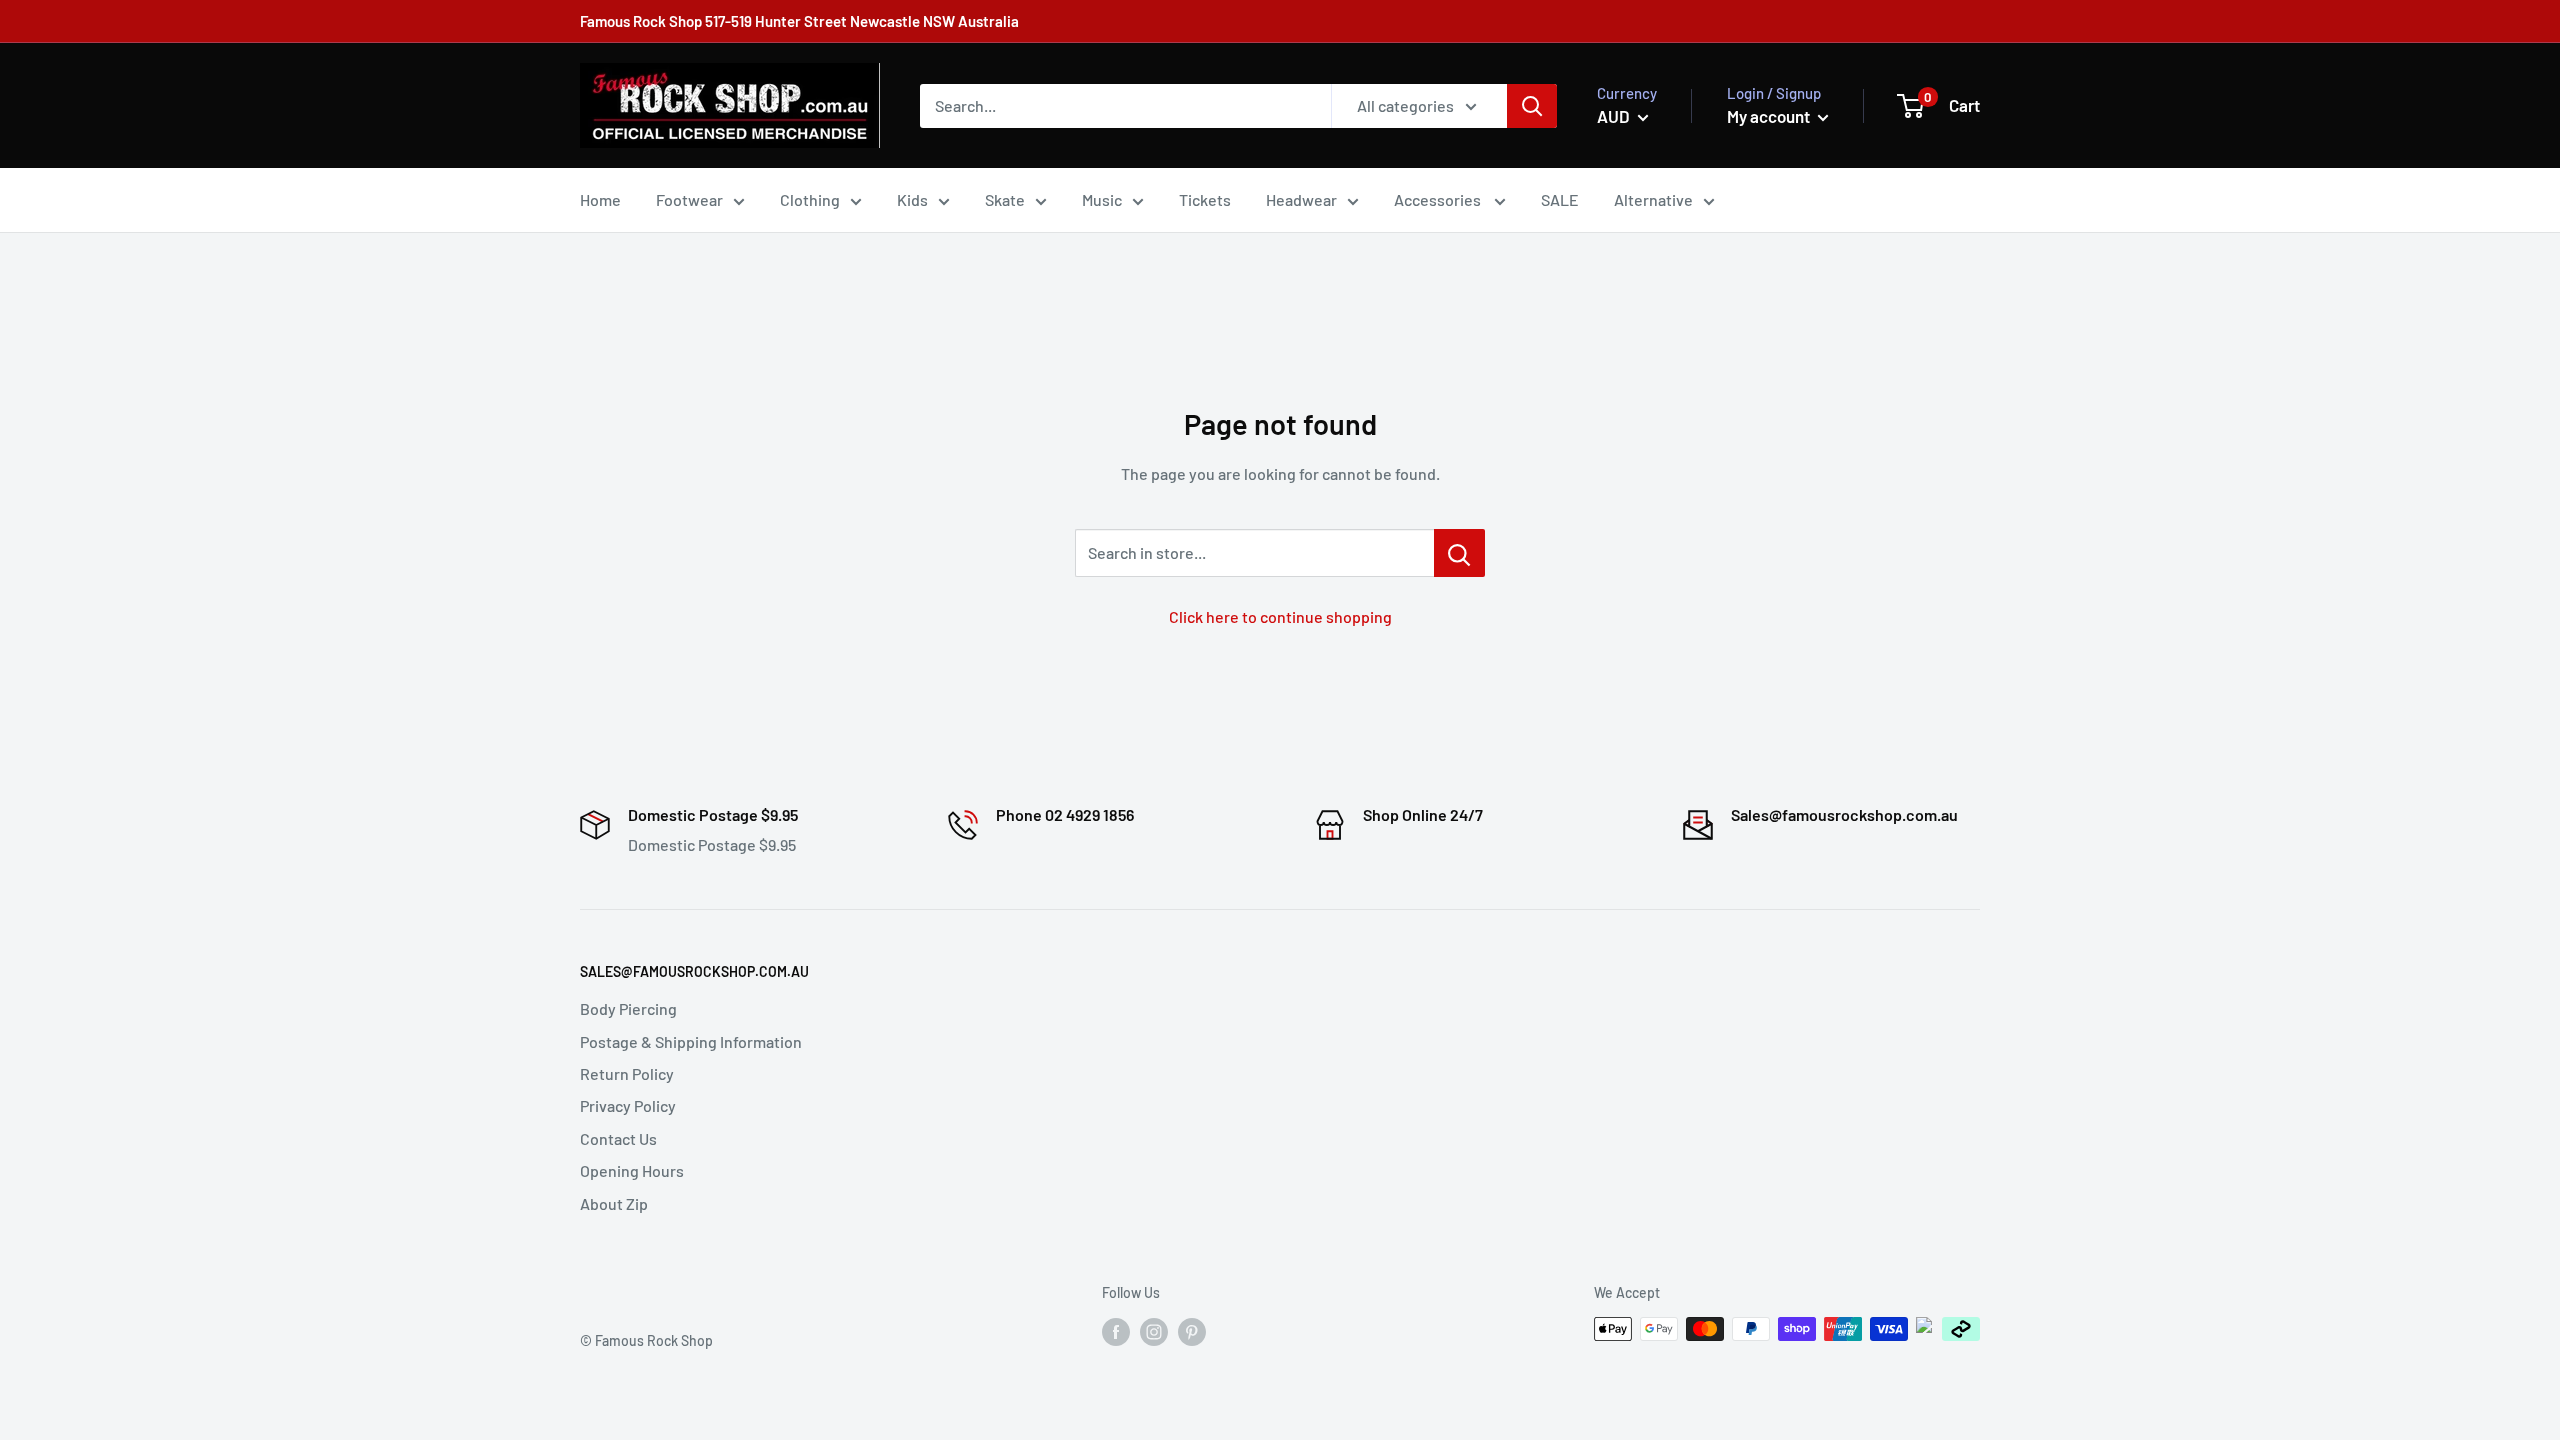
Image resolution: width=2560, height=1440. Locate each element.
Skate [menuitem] (1005, 199)
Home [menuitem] (600, 199)
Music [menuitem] (1102, 199)
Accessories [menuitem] (1439, 199)
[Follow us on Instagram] (1154, 1331)
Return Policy (627, 1073)
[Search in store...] (1459, 553)
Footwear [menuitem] (689, 199)
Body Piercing (628, 1008)
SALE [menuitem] (1560, 199)
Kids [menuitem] (912, 199)
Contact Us (618, 1138)
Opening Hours (632, 1170)
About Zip (614, 1203)
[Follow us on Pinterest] (1192, 1331)
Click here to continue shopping (1280, 616)
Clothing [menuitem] (810, 199)
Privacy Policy (628, 1105)
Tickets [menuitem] (1205, 199)
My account (1770, 116)
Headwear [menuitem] (1301, 199)
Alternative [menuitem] (1653, 199)
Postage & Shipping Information (691, 1041)
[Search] (1532, 106)
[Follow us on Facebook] (1116, 1331)
